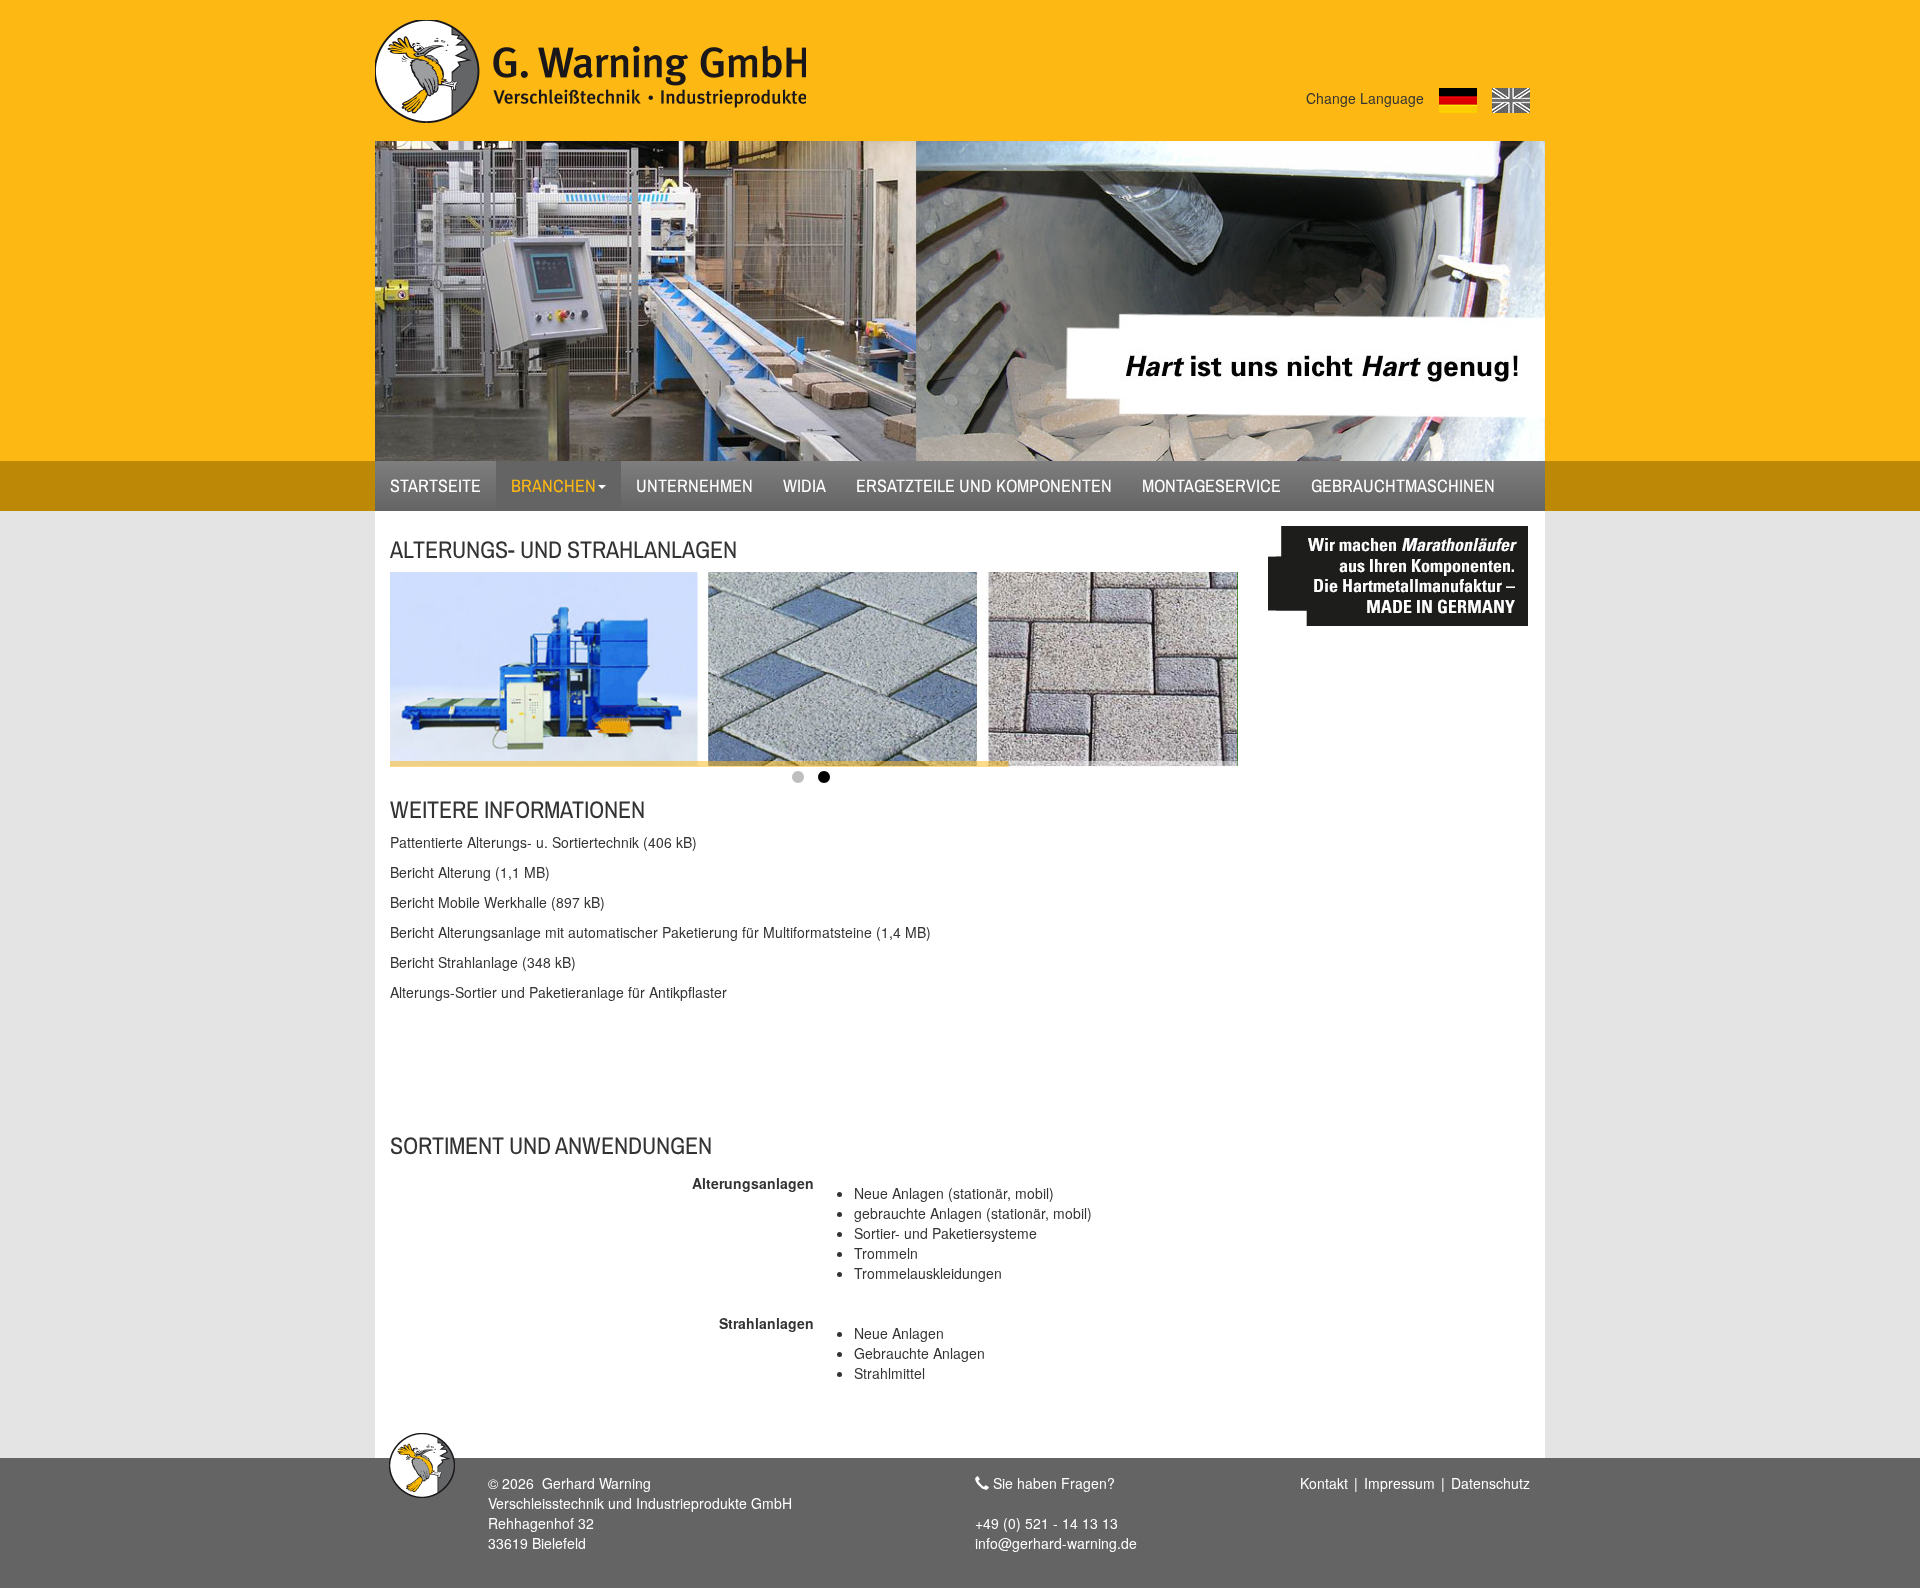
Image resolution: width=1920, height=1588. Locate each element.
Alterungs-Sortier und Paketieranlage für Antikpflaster (558, 992)
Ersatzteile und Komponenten (984, 485)
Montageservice (1211, 485)
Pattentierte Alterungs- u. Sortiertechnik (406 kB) (543, 842)
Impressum (1399, 1483)
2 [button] (827, 781)
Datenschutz (1490, 1483)
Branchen (553, 485)
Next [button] (1132, 658)
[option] (814, 668)
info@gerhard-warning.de (1056, 1543)
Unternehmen (694, 485)
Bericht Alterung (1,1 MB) (470, 872)
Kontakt (1324, 1483)
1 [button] (801, 781)
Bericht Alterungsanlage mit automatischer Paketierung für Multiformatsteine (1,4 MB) (660, 932)
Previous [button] (496, 658)
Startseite (435, 485)
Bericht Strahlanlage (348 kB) (483, 962)
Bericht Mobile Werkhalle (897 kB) (497, 902)
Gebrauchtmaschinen (1403, 485)
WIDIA (804, 485)
